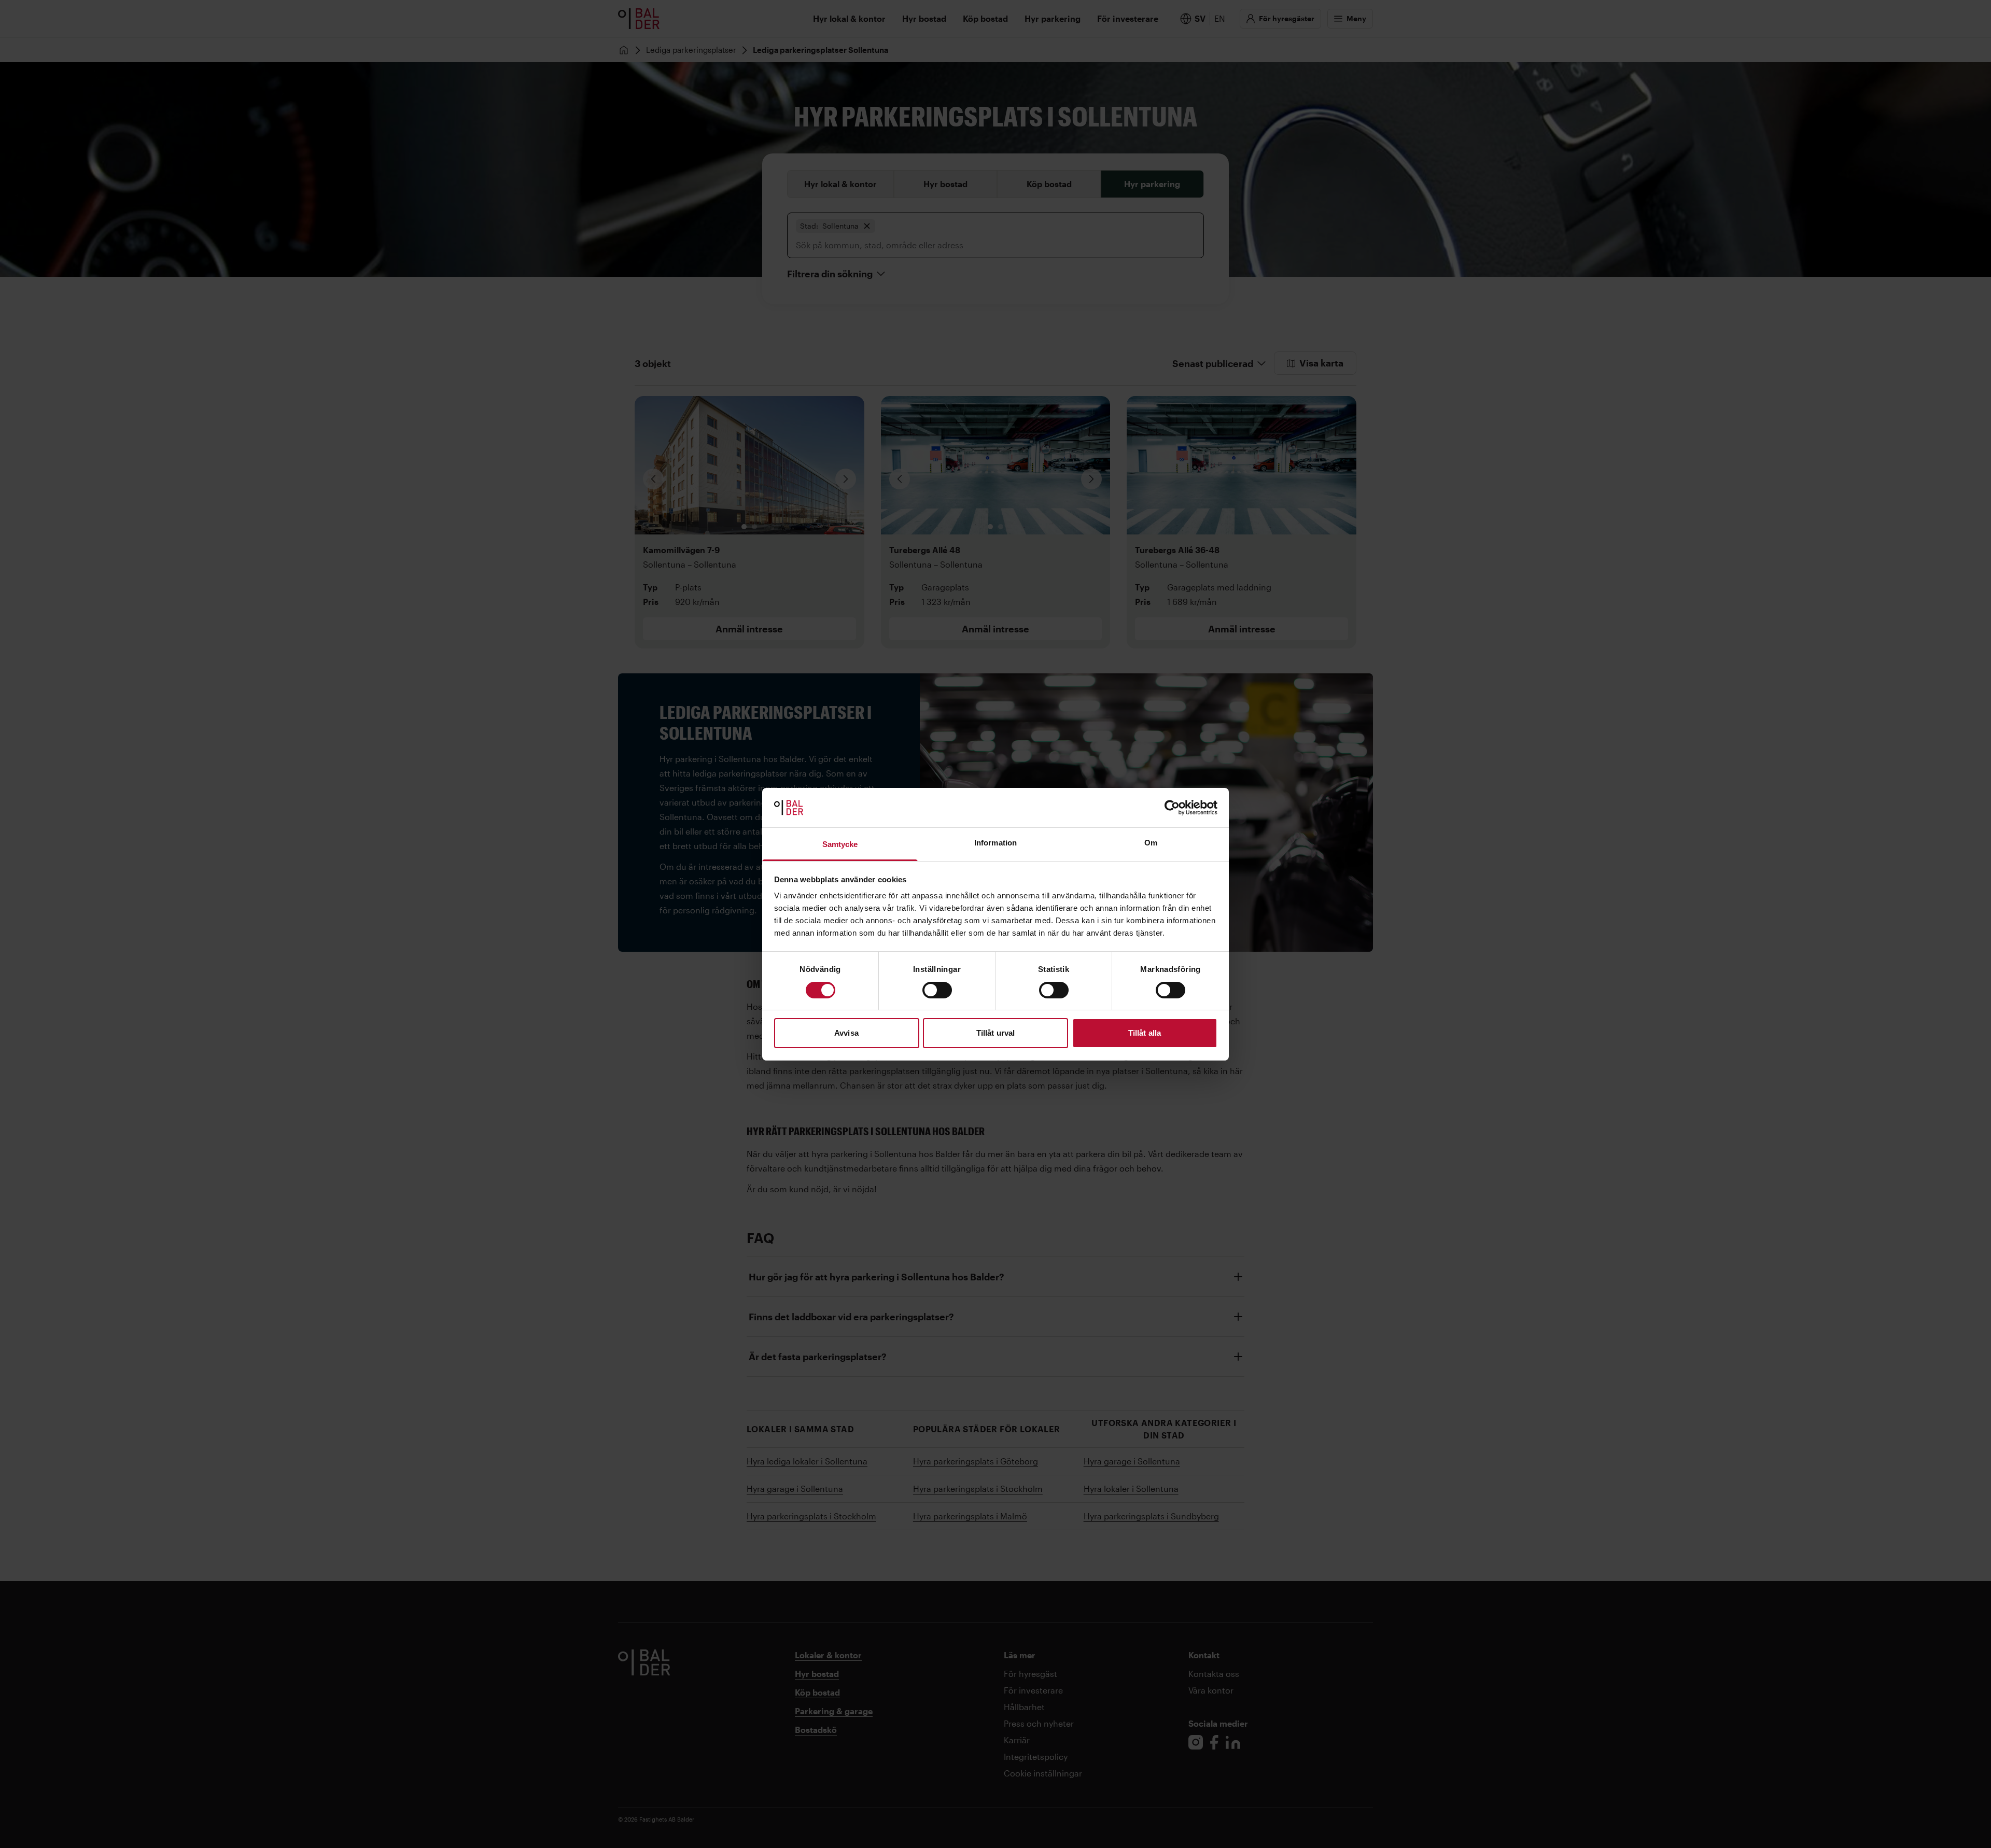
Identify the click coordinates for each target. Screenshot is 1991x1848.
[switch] (937, 990)
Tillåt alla (1145, 1033)
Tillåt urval (995, 1033)
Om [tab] (1151, 843)
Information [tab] (995, 843)
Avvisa (846, 1033)
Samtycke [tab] (840, 844)
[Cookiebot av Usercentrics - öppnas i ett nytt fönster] (1172, 808)
